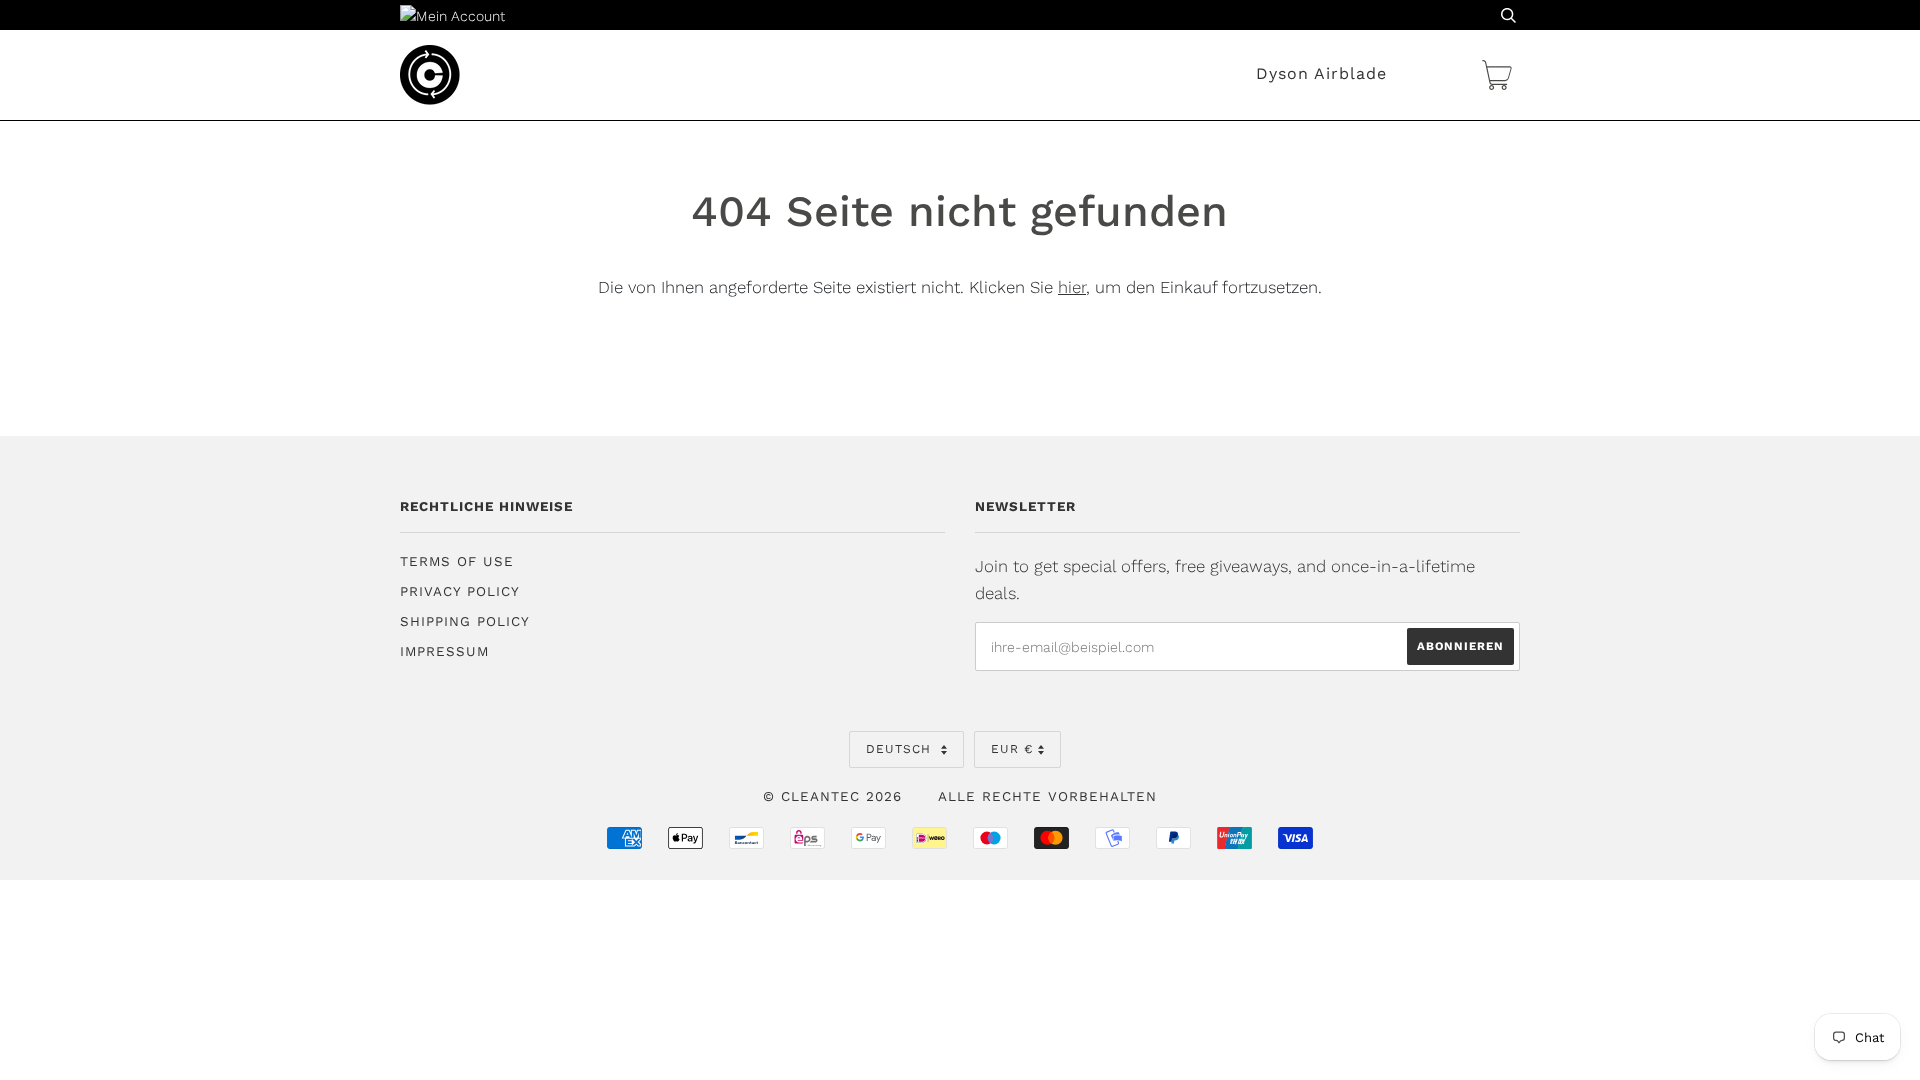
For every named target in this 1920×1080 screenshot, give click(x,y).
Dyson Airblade (1321, 73)
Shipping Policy (465, 621)
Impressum (444, 651)
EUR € (1012, 749)
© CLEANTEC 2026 (832, 796)
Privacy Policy (460, 591)
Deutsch (901, 749)
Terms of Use (457, 561)
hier (1072, 287)
